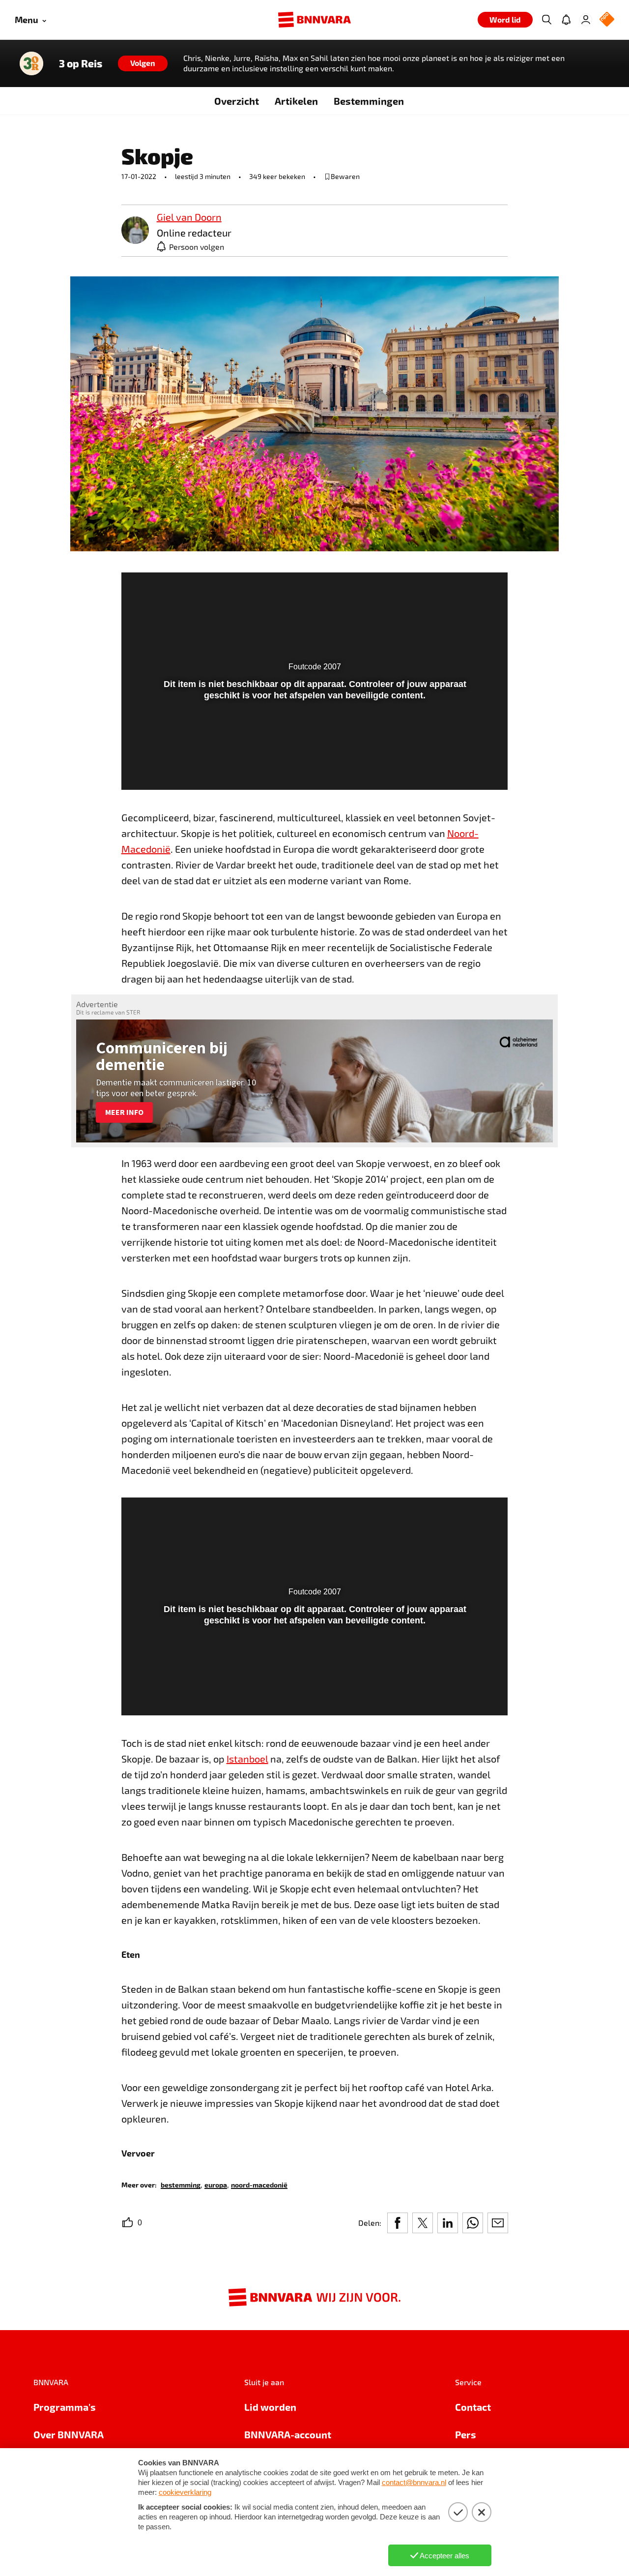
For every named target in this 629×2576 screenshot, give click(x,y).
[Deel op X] (423, 2223)
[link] (135, 231)
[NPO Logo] (607, 20)
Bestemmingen (369, 101)
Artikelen (296, 101)
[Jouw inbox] (566, 20)
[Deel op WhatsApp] (473, 2223)
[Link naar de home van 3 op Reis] (31, 63)
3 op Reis (81, 63)
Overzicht (237, 101)
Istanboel (247, 1759)
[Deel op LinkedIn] (448, 2223)
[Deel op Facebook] (398, 2223)
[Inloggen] (586, 20)
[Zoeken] (546, 20)
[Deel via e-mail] (498, 2223)
